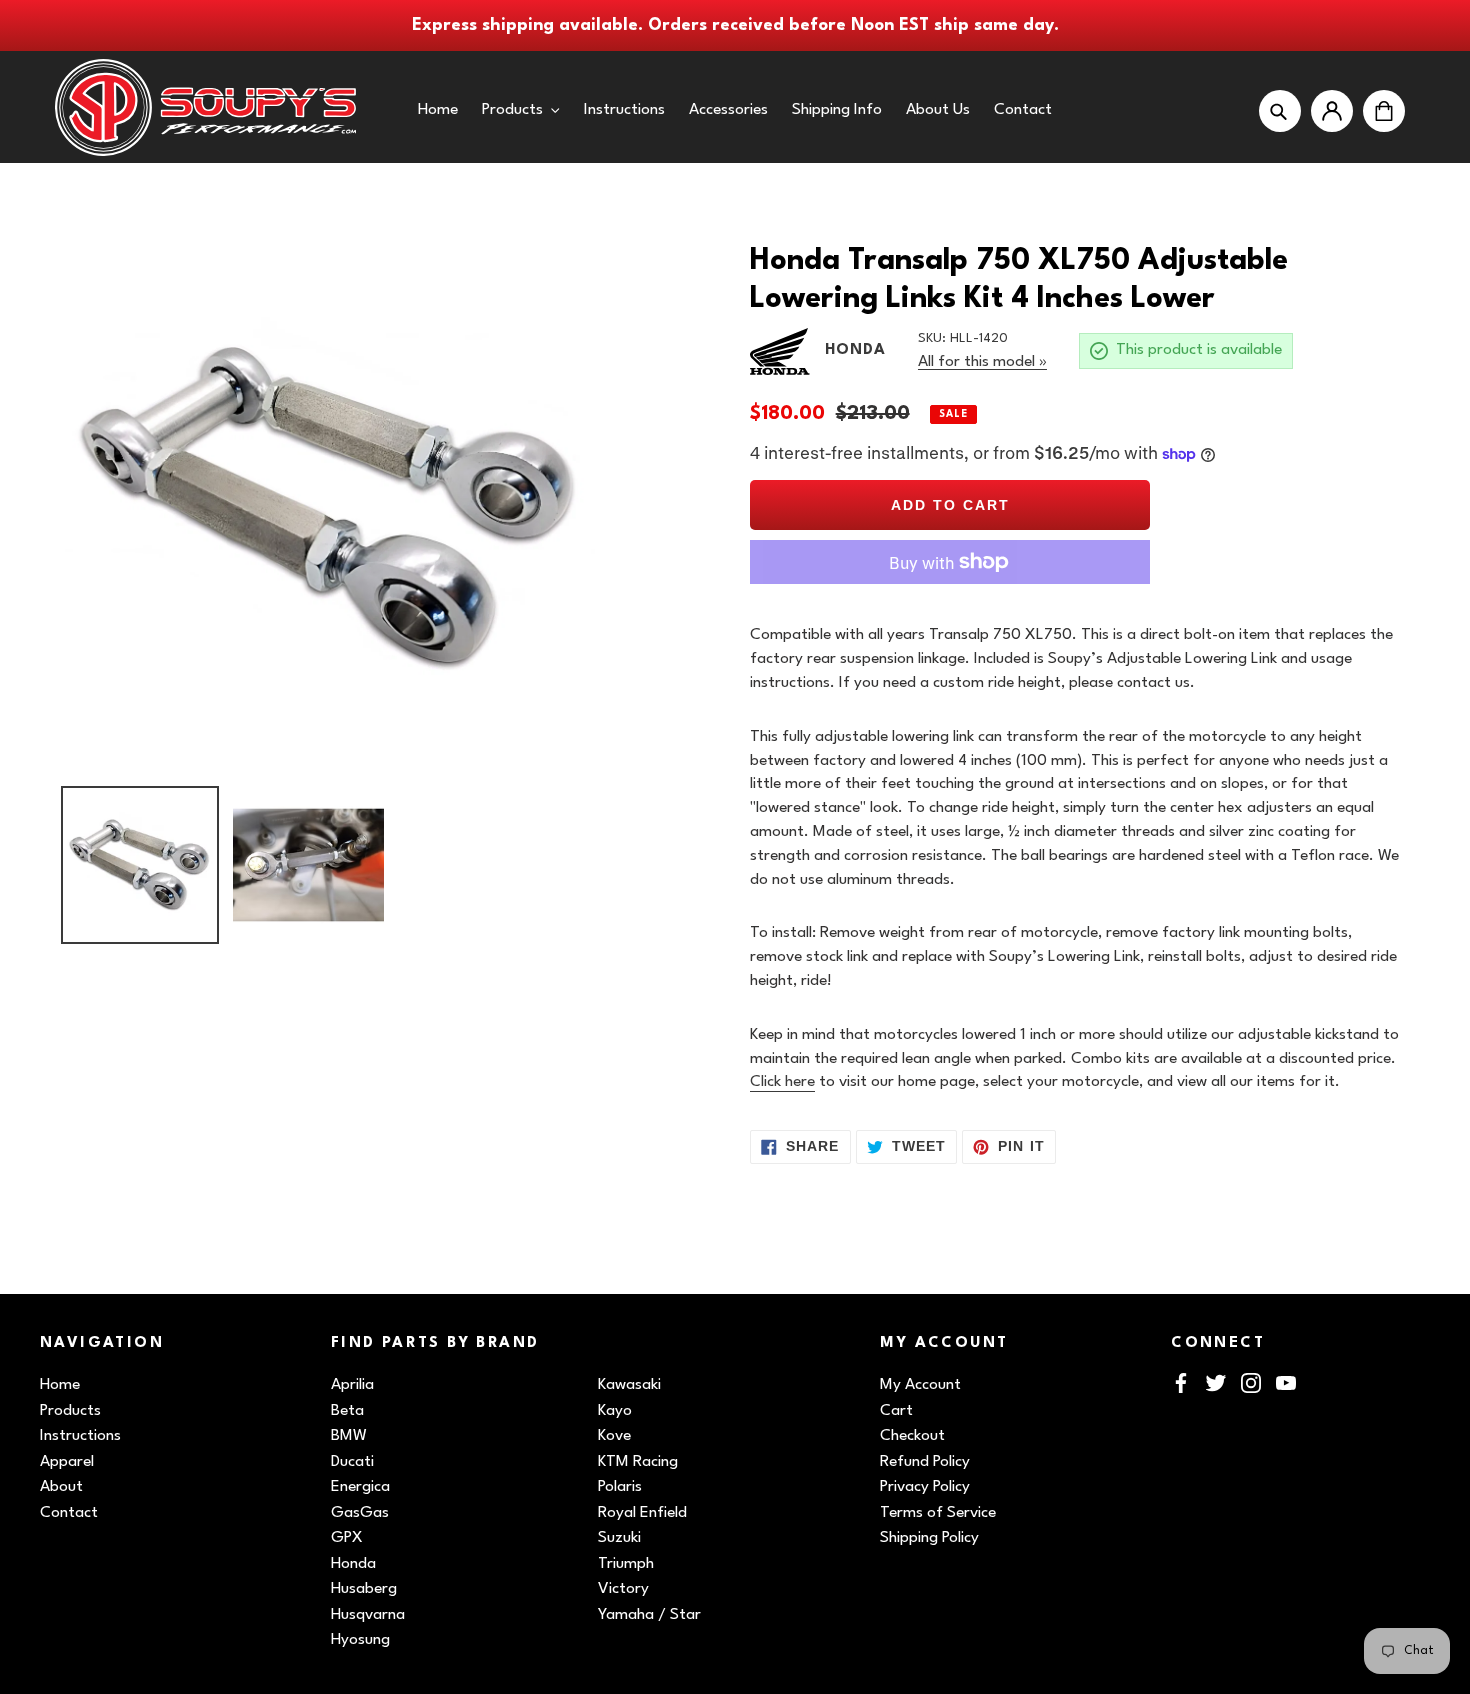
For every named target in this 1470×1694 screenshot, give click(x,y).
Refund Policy (925, 1462)
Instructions (80, 1436)
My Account (920, 1385)
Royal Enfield (642, 1513)
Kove (614, 1436)
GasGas (360, 1513)
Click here (782, 1082)
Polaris (620, 1487)
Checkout (912, 1436)
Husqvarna (368, 1615)
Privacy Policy (925, 1487)
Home (60, 1385)
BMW (349, 1436)
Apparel (67, 1462)
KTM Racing (638, 1462)
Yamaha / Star (649, 1615)
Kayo (615, 1411)
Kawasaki (629, 1385)
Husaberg (364, 1589)
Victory (623, 1589)
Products (70, 1411)
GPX (347, 1538)
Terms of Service (938, 1513)
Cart (896, 1411)
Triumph (626, 1564)
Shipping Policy (929, 1538)
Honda (353, 1564)
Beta (347, 1411)
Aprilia (352, 1385)
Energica (360, 1487)
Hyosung (360, 1640)
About (61, 1487)
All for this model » (982, 362)
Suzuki (619, 1538)
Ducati (352, 1462)
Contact (69, 1513)
